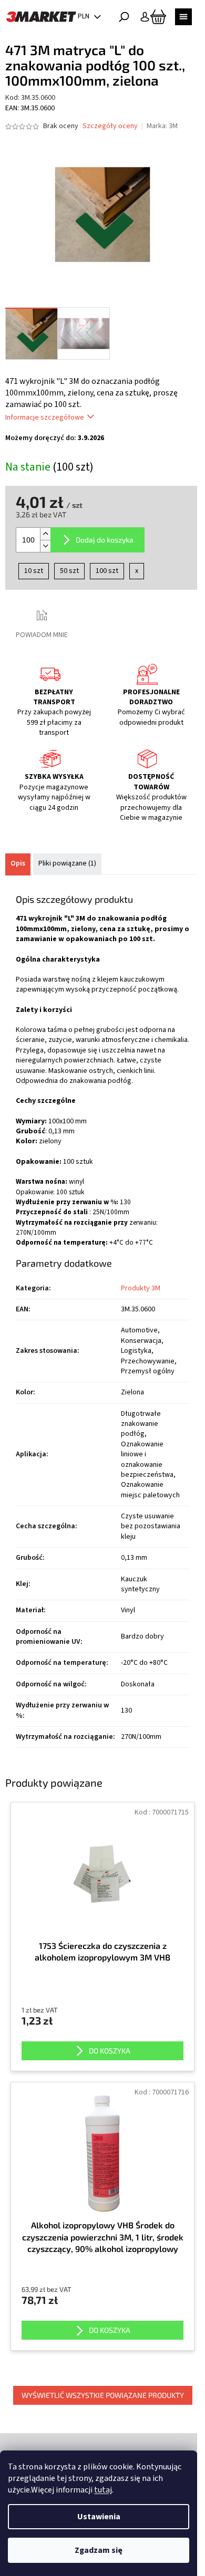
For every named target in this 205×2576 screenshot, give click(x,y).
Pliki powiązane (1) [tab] (67, 863)
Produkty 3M (141, 1288)
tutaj (103, 2490)
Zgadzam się (99, 2550)
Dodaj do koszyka (105, 540)
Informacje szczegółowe (45, 418)
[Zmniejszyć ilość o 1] (45, 546)
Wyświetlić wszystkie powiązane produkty (103, 2395)
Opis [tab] (18, 863)
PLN (84, 16)
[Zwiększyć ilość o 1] (45, 534)
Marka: (162, 126)
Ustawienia (99, 2517)
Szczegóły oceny (110, 126)
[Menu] (183, 17)
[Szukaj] (124, 17)
